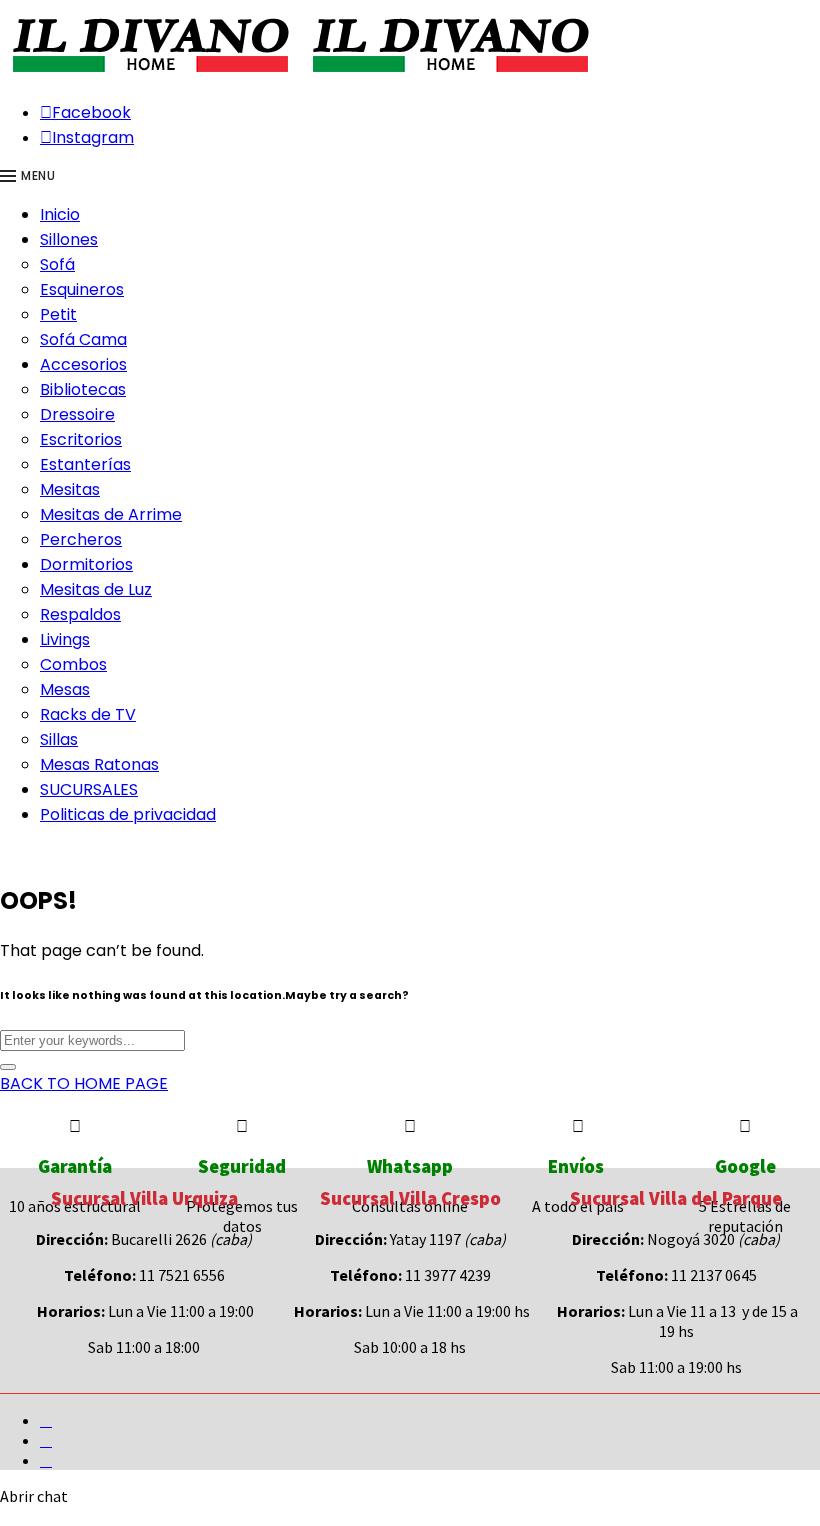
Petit (58, 314)
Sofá (57, 264)
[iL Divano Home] (150, 74)
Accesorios (83, 364)
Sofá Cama (83, 339)
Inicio (60, 214)
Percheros (81, 539)
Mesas (65, 689)
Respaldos (80, 614)
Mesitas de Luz (96, 589)
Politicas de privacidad (128, 814)
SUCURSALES (89, 789)
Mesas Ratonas (99, 764)
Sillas (59, 739)
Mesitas (70, 489)
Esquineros (82, 289)
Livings (65, 639)
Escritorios (81, 439)
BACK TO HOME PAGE (84, 1083)
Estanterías (85, 464)
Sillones (69, 239)
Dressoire (77, 414)
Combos (73, 664)
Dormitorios (86, 564)
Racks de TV (88, 714)
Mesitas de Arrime (111, 514)
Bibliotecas (83, 389)
